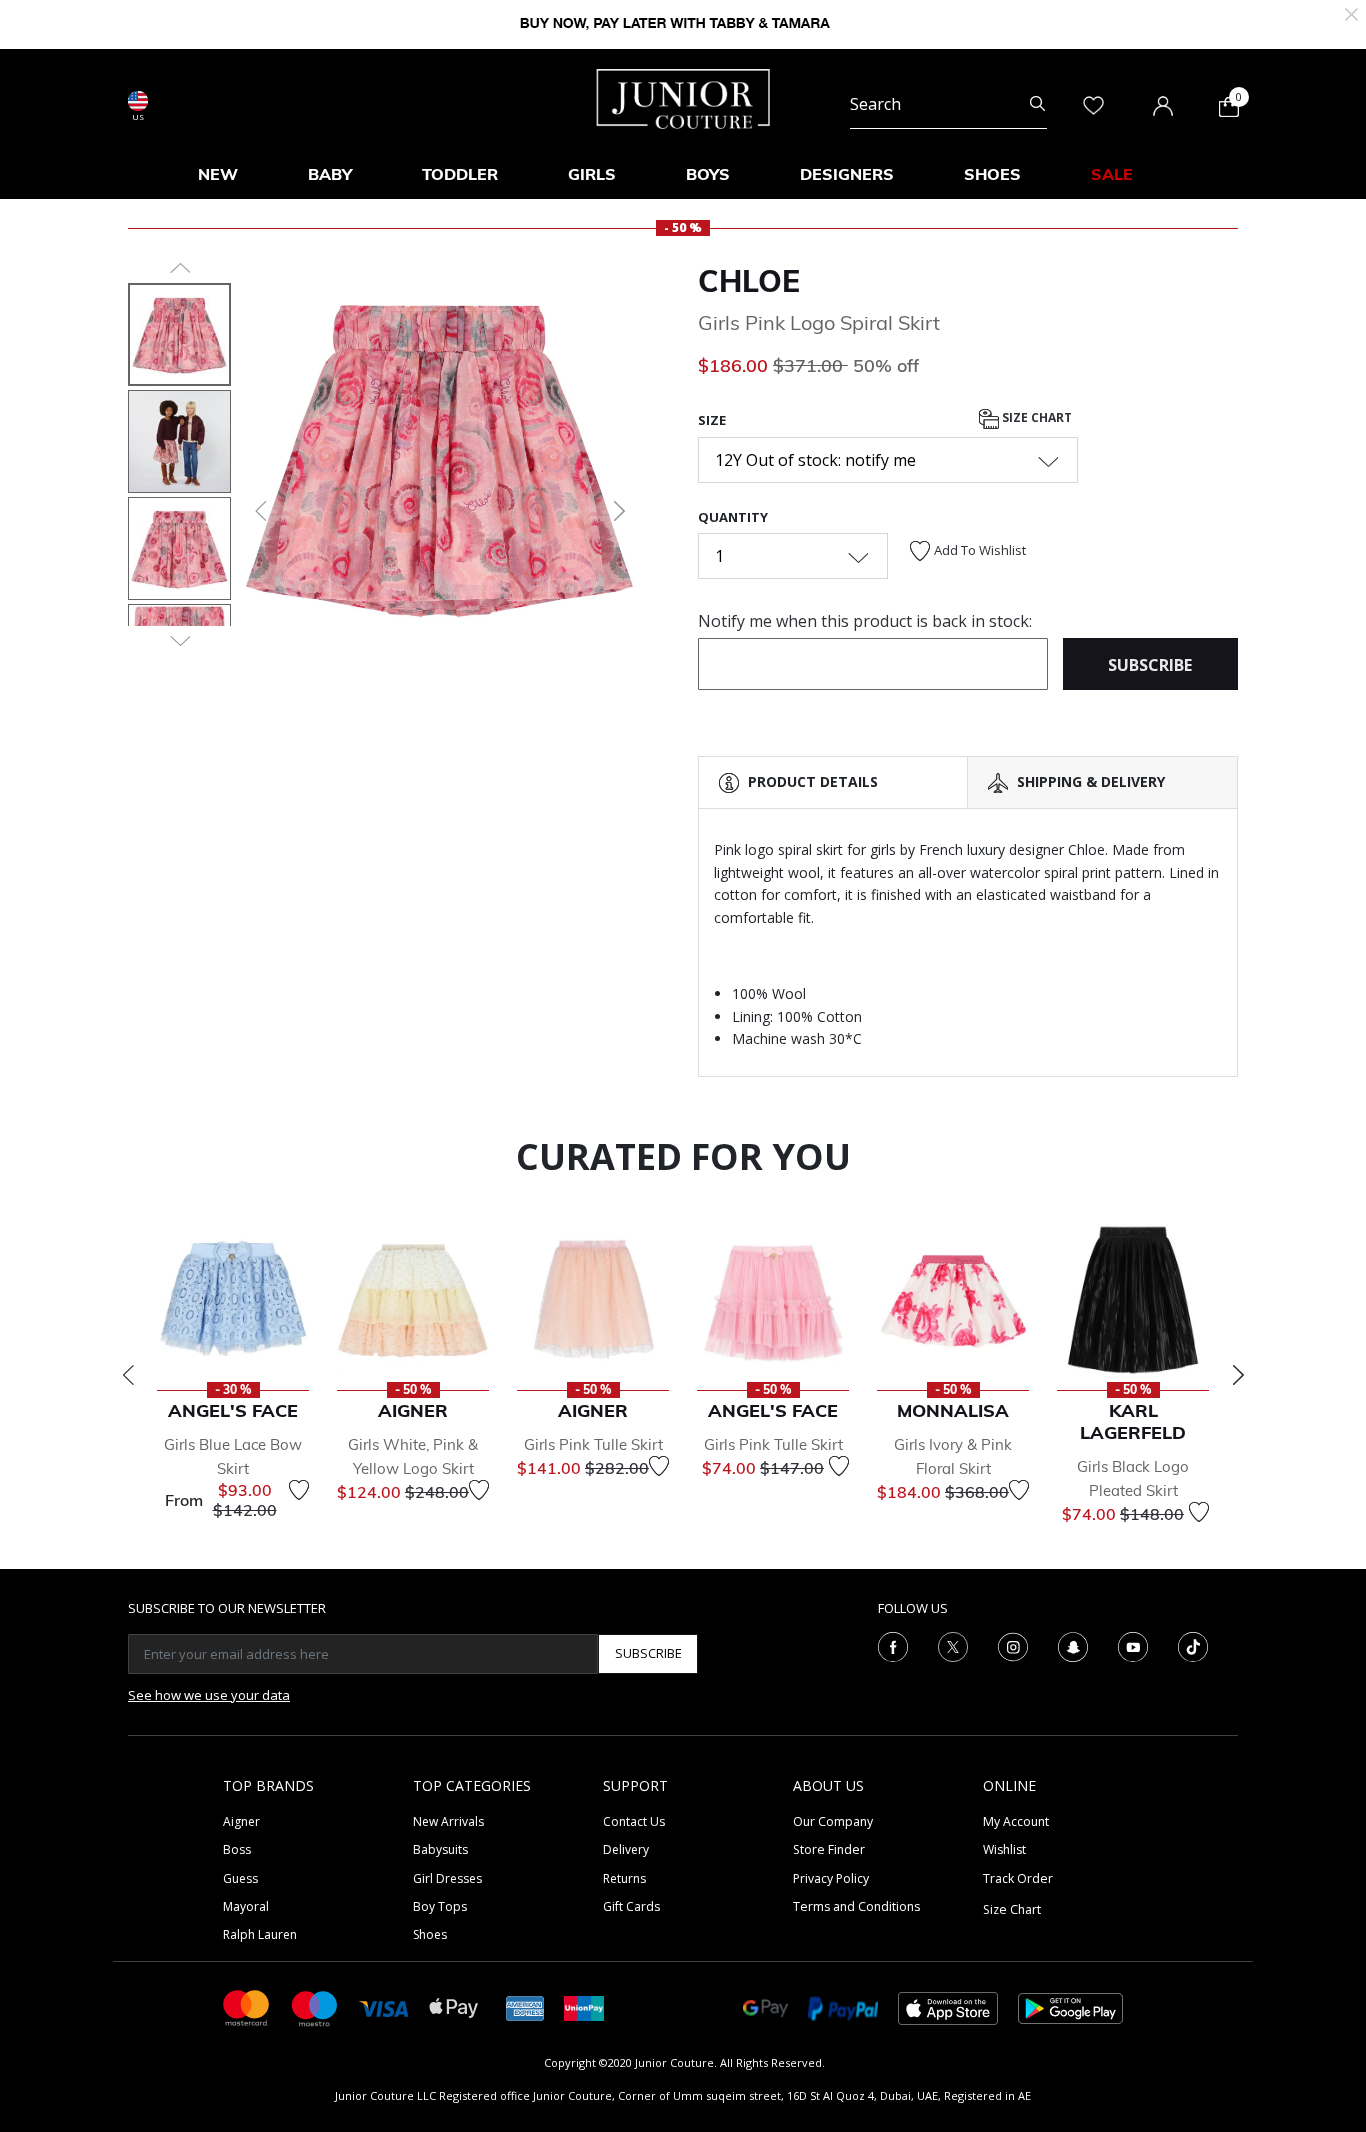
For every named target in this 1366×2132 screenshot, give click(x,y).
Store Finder (829, 1849)
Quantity (733, 517)
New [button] (218, 174)
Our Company (833, 1821)
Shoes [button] (992, 174)
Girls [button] (592, 174)
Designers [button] (847, 174)
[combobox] (948, 104)
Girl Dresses (447, 1878)
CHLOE (749, 281)
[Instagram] (1013, 1645)
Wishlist (1004, 1849)
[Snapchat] (1073, 1645)
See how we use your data (209, 1695)
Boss (237, 1849)
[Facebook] (893, 1645)
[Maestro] (315, 2006)
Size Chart (1035, 418)
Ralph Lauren (260, 1934)
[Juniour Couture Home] (683, 97)
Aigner (241, 1821)
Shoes (430, 1934)
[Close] (1351, 12)
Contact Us (634, 1821)
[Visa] (384, 2007)
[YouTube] (1133, 1645)
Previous (128, 1375)
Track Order (1018, 1878)
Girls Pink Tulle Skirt (593, 1444)
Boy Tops (440, 1906)
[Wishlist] (299, 1490)
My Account (1016, 1821)
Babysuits (440, 1849)
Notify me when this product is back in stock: (865, 621)
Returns (624, 1878)
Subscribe (648, 1653)
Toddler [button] (460, 174)
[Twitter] (953, 1645)
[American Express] (525, 2006)
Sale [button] (1112, 174)
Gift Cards (631, 1906)
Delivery (626, 1849)
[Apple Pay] (454, 2006)
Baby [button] (330, 174)
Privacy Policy (831, 1878)
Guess (240, 1878)
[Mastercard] (247, 2006)
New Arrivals (448, 1821)
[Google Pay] (765, 2006)
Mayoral (246, 1906)
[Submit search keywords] (1037, 104)
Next (1238, 1375)
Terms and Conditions (856, 1906)
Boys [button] (708, 174)
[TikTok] (1193, 1645)
